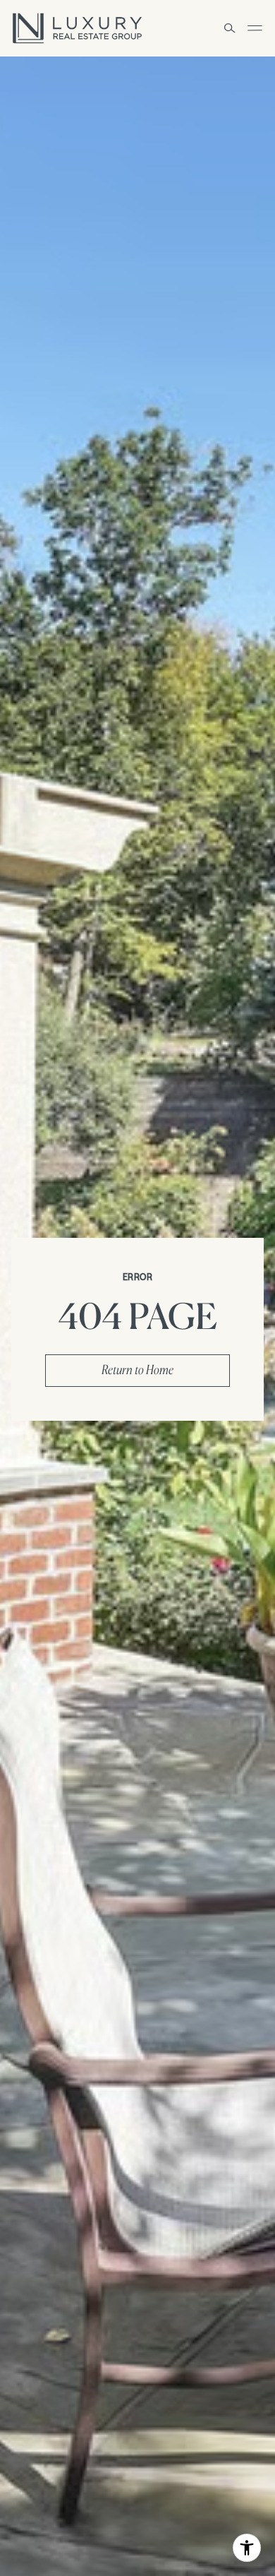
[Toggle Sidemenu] (255, 28)
